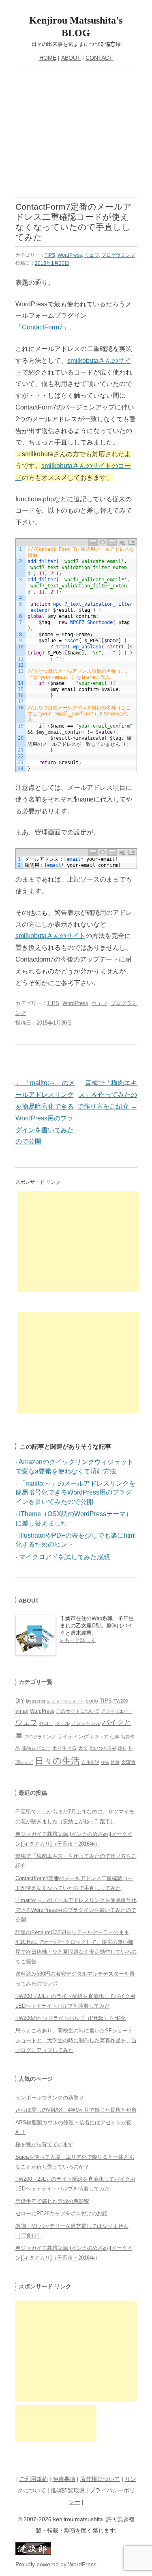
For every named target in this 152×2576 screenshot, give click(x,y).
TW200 (121, 1701)
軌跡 (115, 1762)
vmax (22, 1711)
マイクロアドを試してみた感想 (64, 1557)
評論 (105, 1762)
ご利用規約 (34, 2479)
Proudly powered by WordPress (56, 2564)
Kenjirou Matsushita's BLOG (76, 27)
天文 (83, 1748)
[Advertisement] (76, 136)
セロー (46, 1723)
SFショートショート (65, 1701)
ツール (62, 1723)
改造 (122, 1748)
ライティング (73, 1736)
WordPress (70, 255)
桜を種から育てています (44, 2144)
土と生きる (64, 1748)
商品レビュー (36, 1748)
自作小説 (90, 1762)
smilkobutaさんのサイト (50, 936)
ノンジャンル (86, 1723)
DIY (20, 1701)
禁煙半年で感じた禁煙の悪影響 (52, 2201)
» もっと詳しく (78, 1640)
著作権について (100, 2479)
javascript (35, 1701)
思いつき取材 (103, 1748)
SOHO (92, 1701)
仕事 (115, 1737)
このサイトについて (78, 1711)
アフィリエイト (117, 1711)
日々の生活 (57, 1761)
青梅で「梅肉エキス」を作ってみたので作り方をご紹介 (107, 1095)
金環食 (128, 1762)
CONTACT (99, 58)
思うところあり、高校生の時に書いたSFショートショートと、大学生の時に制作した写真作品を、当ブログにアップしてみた (76, 2040)
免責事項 (64, 2479)
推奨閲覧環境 (68, 2490)
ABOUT (71, 58)
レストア (99, 1737)
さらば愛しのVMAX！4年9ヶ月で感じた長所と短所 (76, 2110)
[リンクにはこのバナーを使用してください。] (33, 2553)
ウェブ (92, 255)
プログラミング (118, 255)
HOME (48, 58)
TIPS (50, 255)
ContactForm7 (42, 327)
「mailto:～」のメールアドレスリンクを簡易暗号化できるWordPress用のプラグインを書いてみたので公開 (75, 1493)
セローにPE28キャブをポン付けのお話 (61, 2213)
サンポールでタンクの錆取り (50, 2098)
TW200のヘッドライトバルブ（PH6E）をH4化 (71, 2018)
